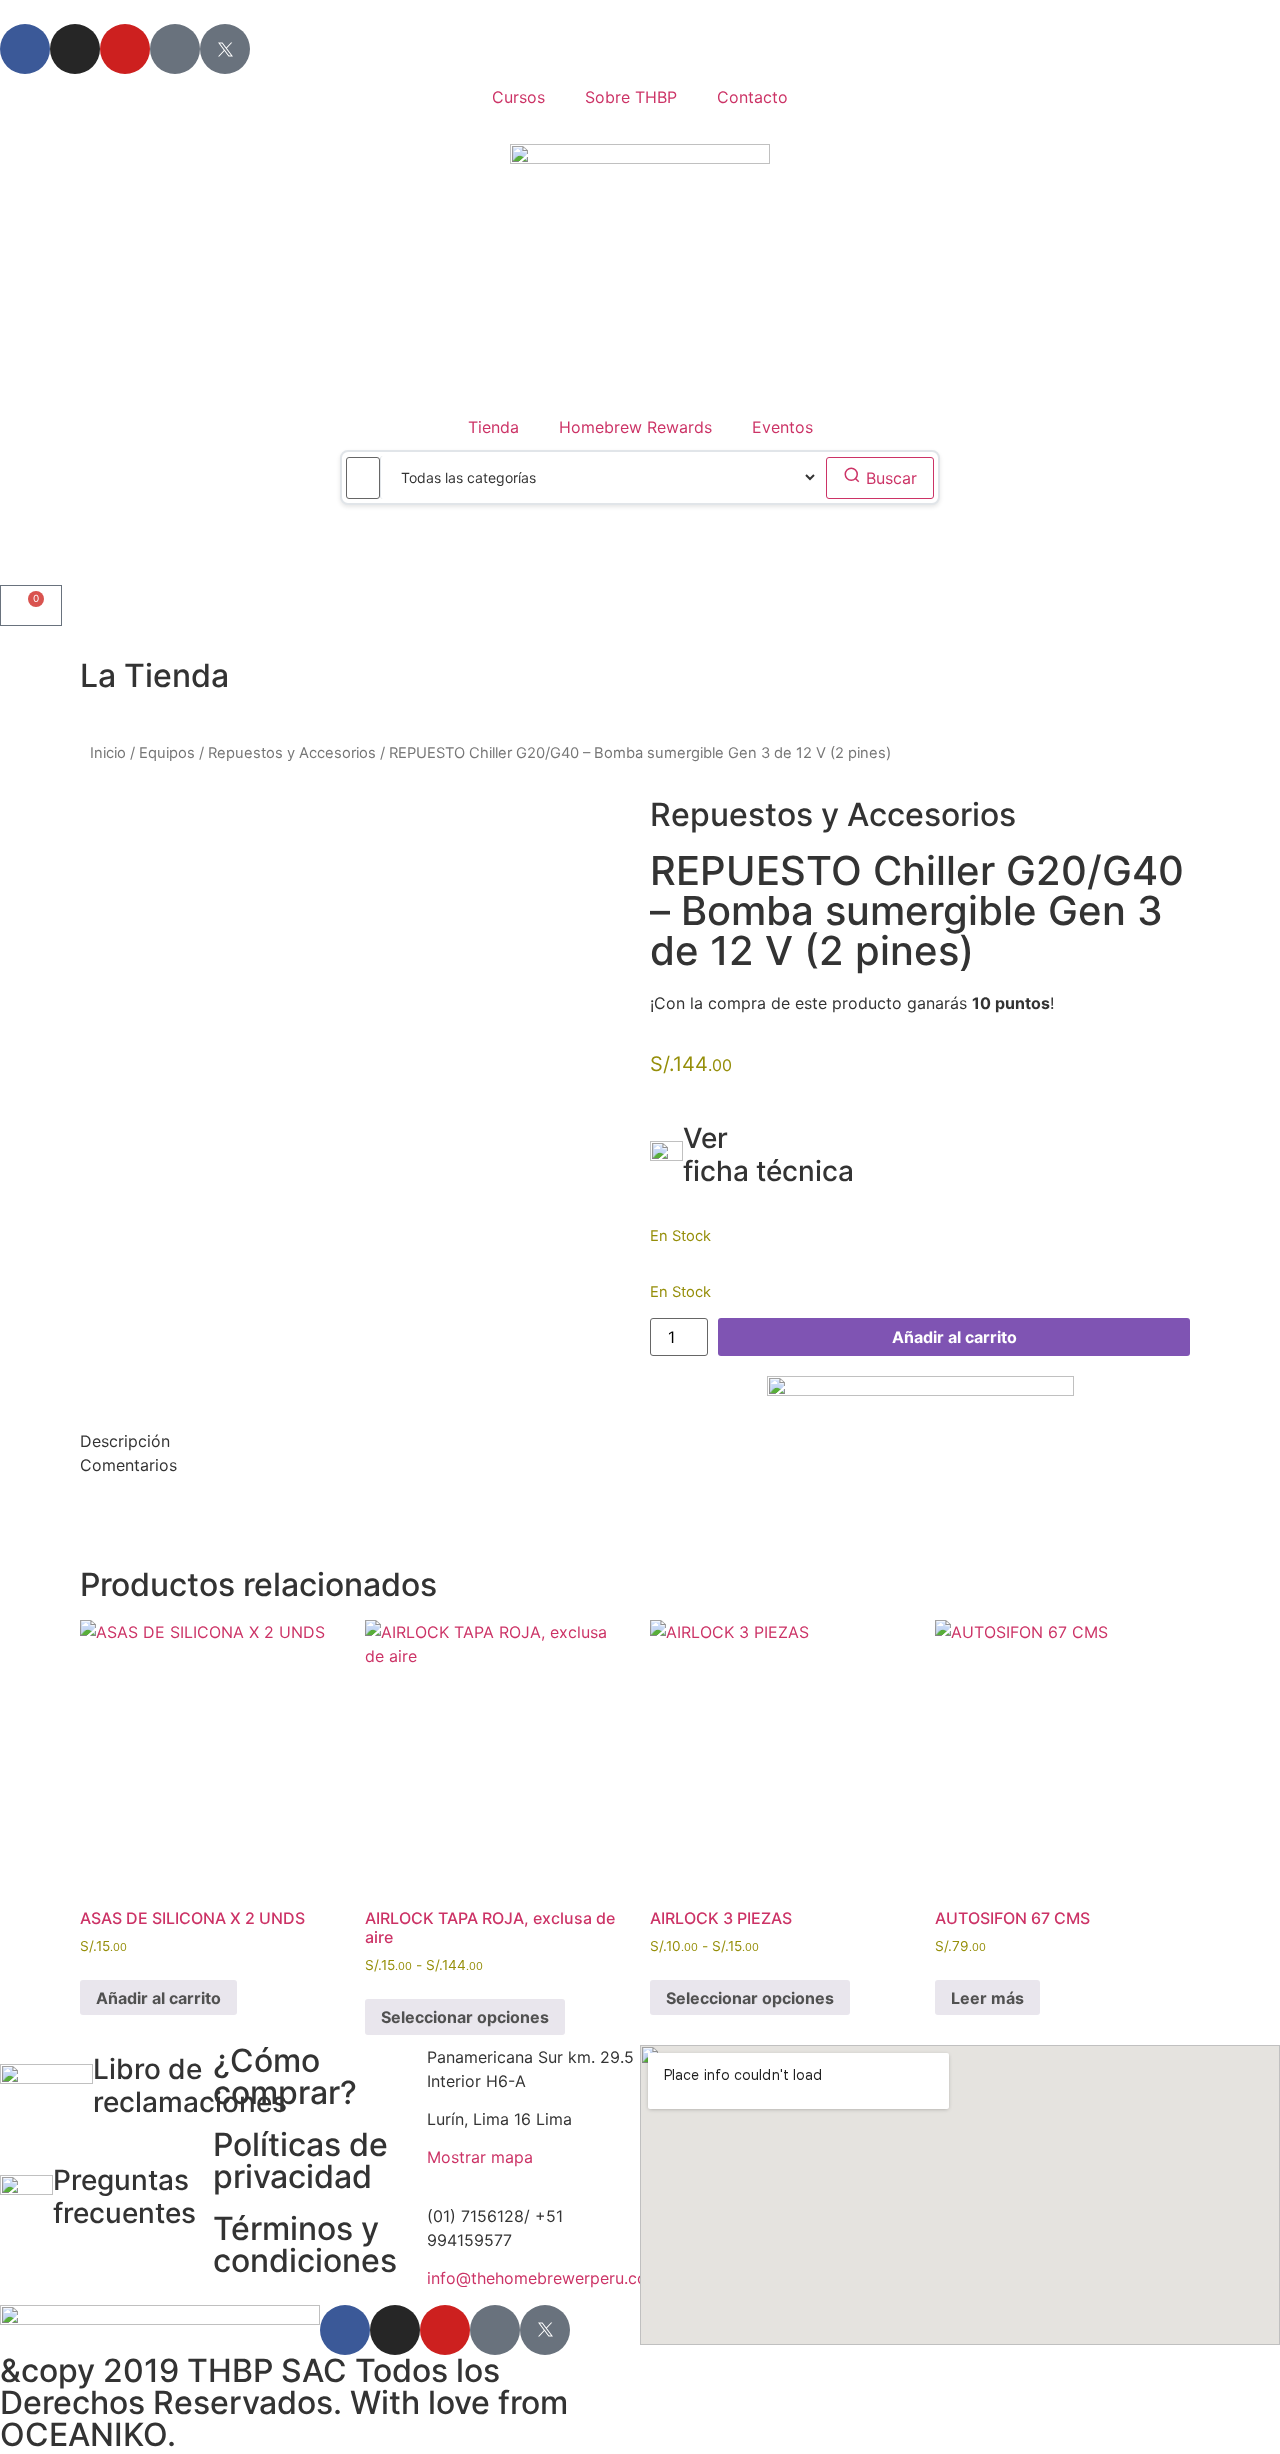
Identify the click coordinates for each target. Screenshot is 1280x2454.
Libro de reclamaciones (190, 2086)
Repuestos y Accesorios (292, 753)
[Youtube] (125, 49)
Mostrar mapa (480, 2157)
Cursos (518, 97)
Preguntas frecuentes (124, 2197)
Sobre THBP (631, 97)
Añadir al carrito (954, 1337)
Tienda (493, 427)
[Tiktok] (175, 49)
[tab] (640, 1441)
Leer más (987, 1998)
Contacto (752, 97)
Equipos (167, 753)
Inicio (108, 753)
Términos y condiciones (305, 2244)
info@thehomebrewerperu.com (544, 2278)
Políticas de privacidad (300, 2160)
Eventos (782, 427)
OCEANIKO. (88, 2434)
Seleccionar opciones (465, 2017)
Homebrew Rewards (635, 427)
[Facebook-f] (25, 49)
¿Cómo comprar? (285, 2076)
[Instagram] (75, 49)
